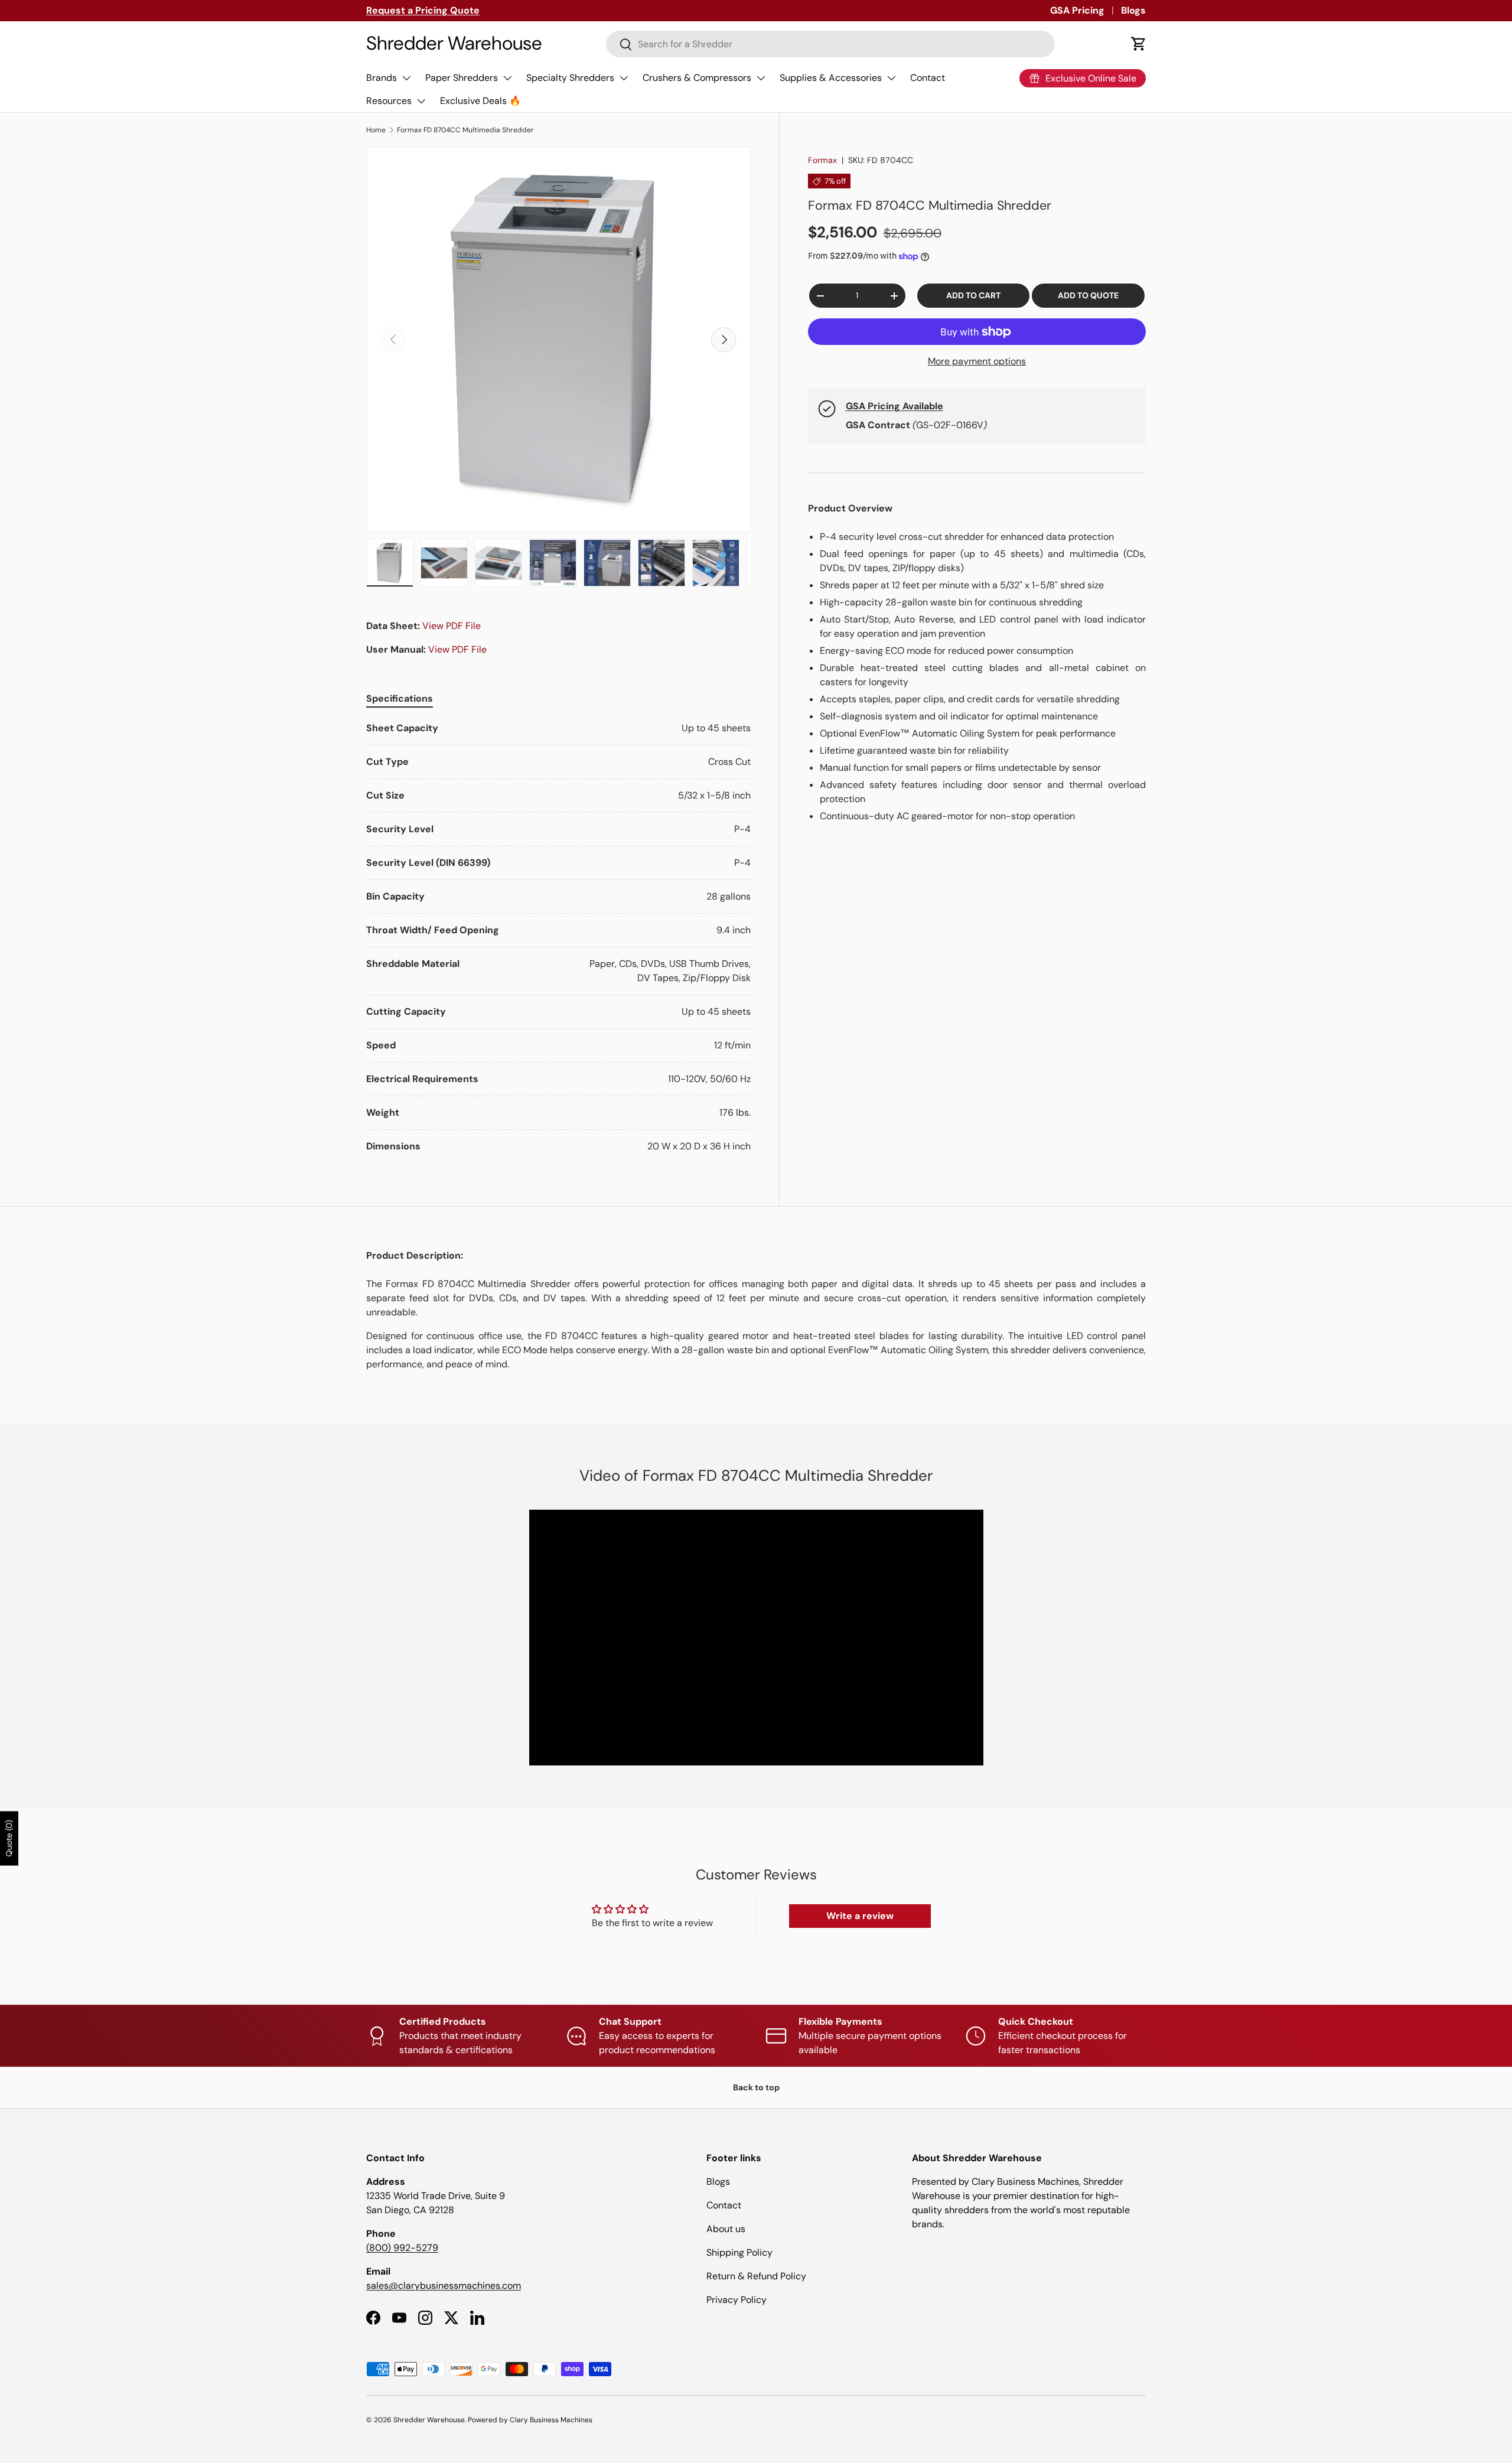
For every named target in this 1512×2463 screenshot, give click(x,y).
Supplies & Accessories (831, 78)
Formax (822, 160)
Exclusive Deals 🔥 (480, 101)
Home (376, 130)
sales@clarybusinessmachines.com (444, 2286)
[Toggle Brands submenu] (406, 78)
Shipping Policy (739, 2252)
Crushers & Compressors (697, 78)
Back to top (756, 2087)
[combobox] (831, 44)
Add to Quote (1088, 295)
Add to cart (973, 295)
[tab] (400, 698)
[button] (1139, 44)
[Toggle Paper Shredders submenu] (507, 78)
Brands (382, 78)
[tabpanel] (558, 937)
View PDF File (452, 626)
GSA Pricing (1077, 10)
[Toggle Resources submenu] (421, 101)
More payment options (977, 361)
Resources (389, 101)
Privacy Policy (737, 2300)
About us (726, 2229)
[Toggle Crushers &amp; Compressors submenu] (761, 78)
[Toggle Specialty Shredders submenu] (624, 78)
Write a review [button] (860, 1916)
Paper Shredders (462, 78)
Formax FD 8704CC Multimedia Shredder (465, 130)
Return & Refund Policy (756, 2276)
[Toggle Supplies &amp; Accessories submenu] (891, 78)
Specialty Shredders (570, 78)
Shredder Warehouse (429, 2420)
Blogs (1133, 10)
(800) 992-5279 (402, 2248)
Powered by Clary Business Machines (530, 2420)
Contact (928, 78)
